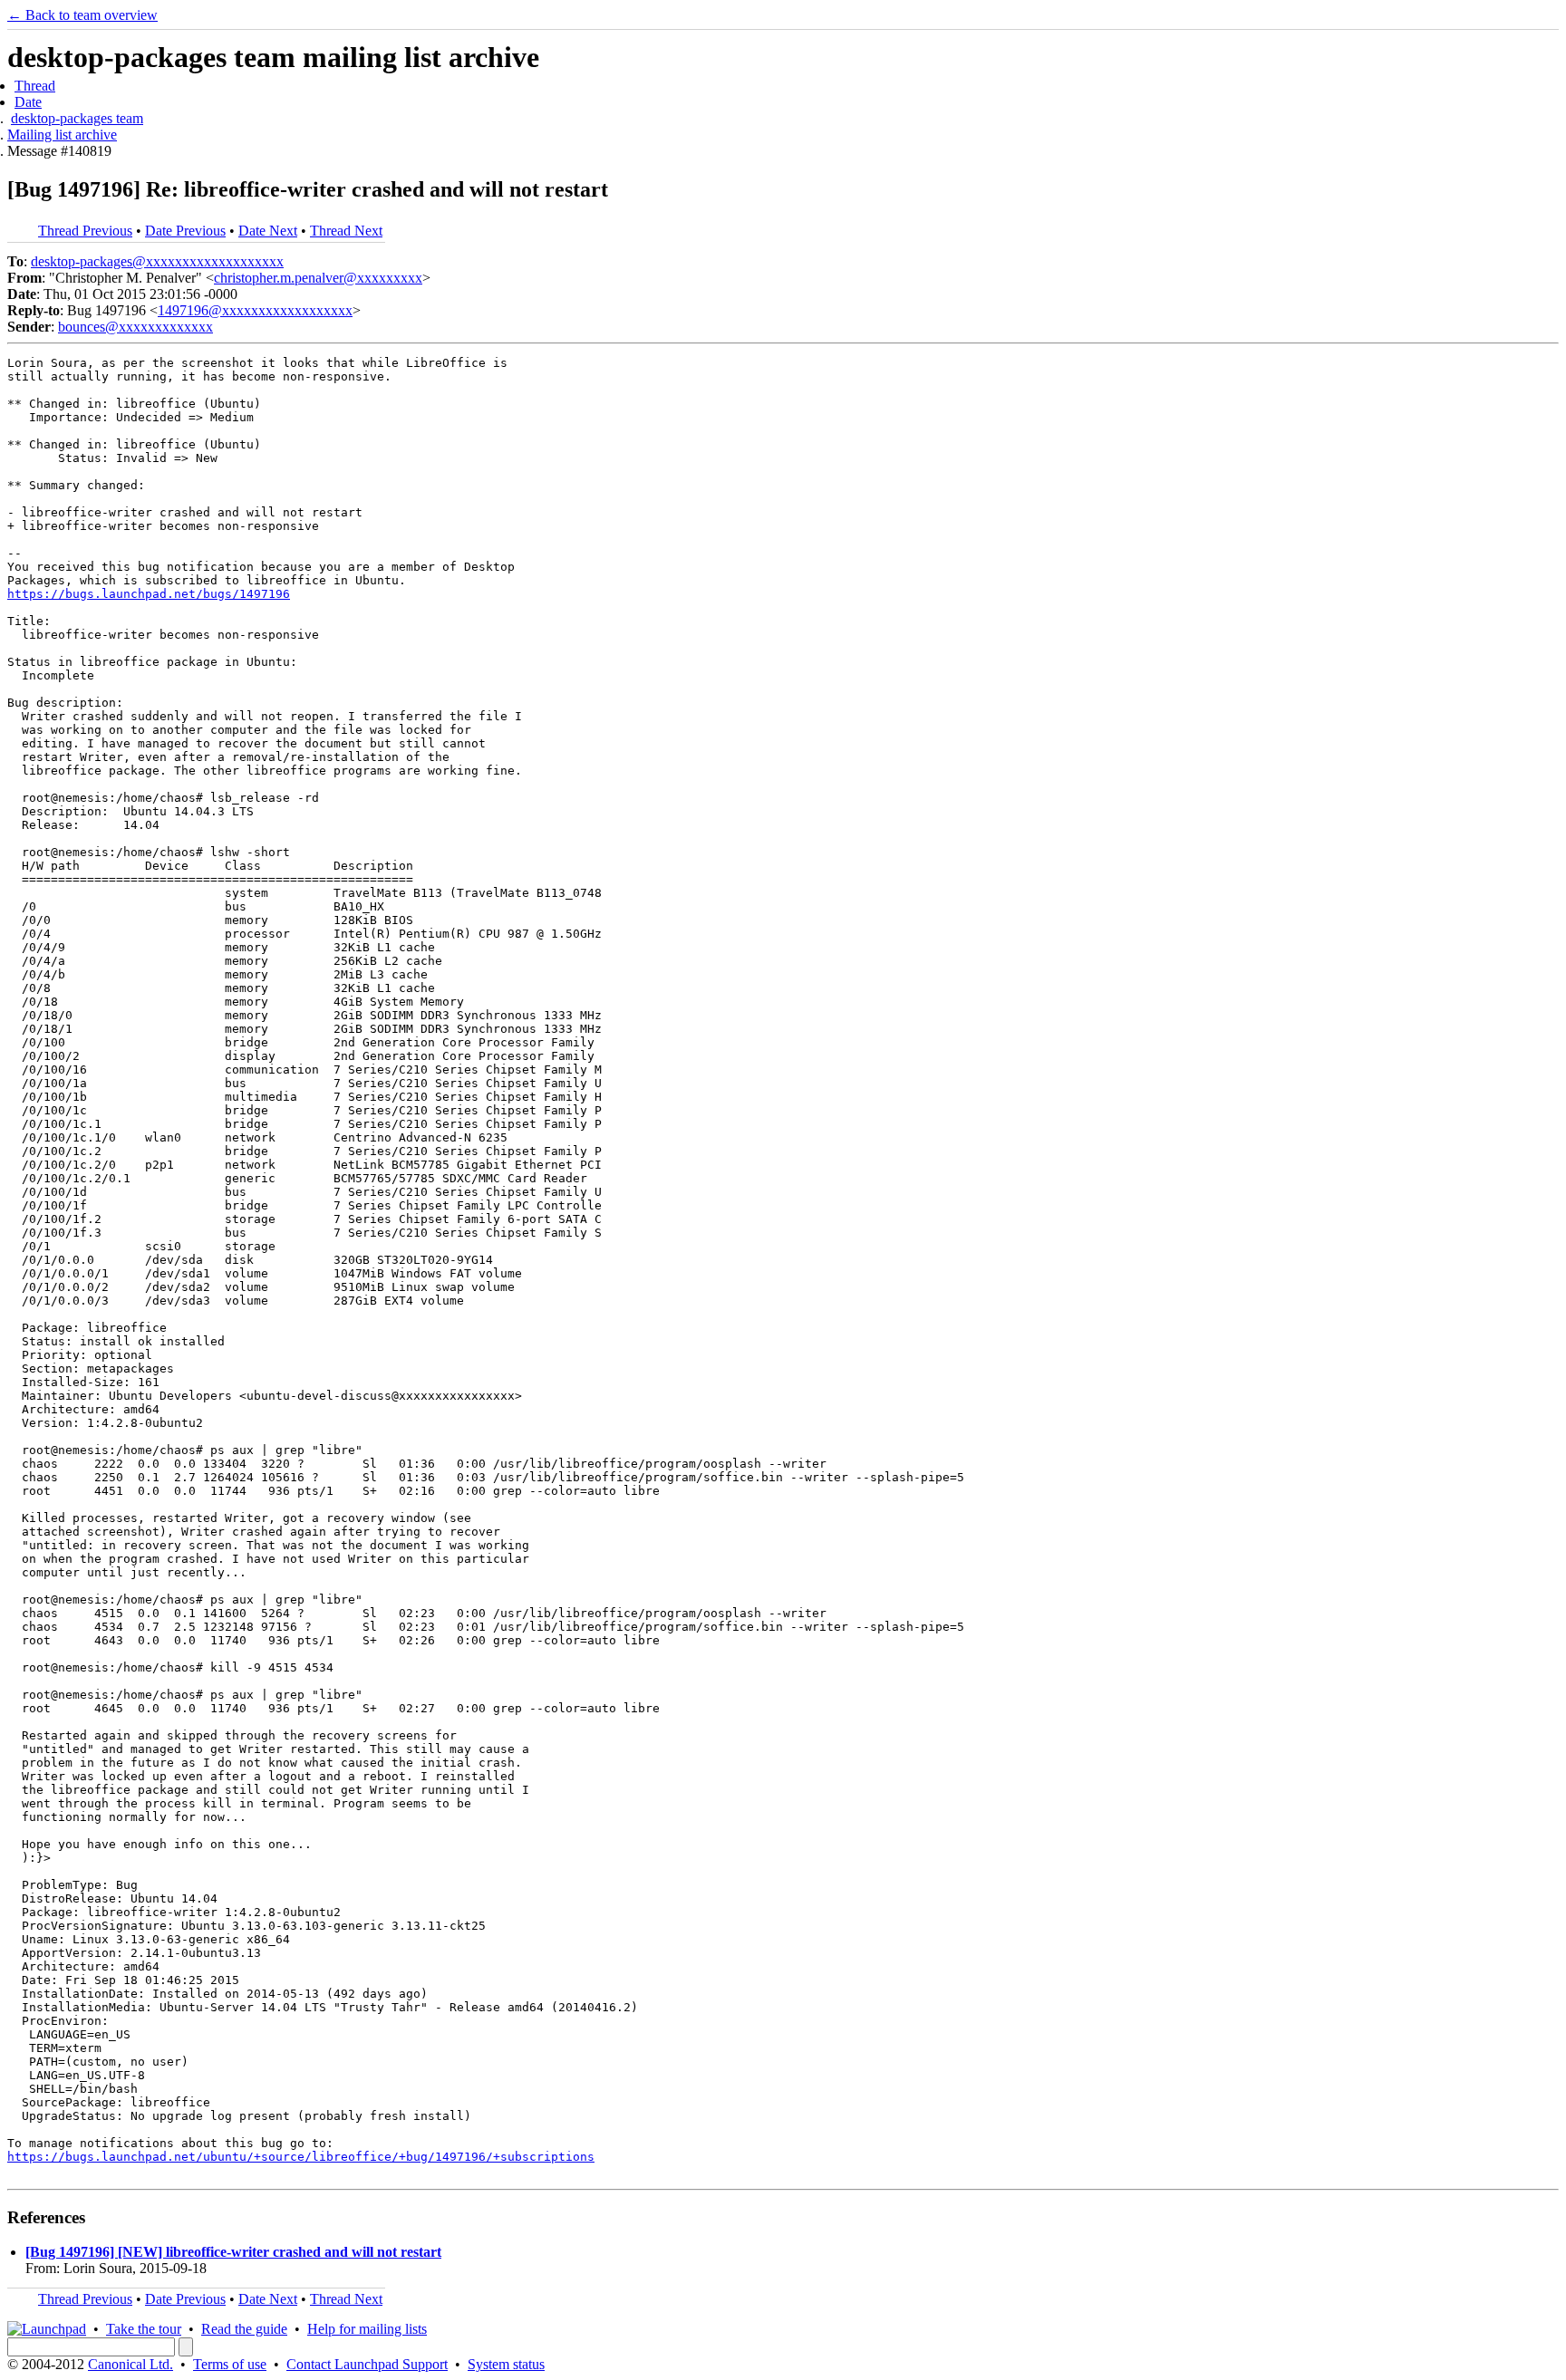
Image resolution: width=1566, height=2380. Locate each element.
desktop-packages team (77, 118)
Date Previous (185, 231)
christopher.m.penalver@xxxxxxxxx (318, 278)
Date (28, 102)
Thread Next (346, 231)
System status (506, 2364)
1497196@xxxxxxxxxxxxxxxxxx (255, 310)
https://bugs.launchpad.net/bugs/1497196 (149, 594)
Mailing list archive (62, 135)
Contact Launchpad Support (367, 2364)
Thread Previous (85, 231)
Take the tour (144, 2329)
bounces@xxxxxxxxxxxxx (135, 327)
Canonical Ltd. (130, 2364)
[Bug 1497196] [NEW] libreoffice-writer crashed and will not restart (233, 2252)
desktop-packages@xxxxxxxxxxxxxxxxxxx (157, 261)
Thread (35, 86)
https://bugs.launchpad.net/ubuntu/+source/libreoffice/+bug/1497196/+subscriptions (301, 2157)
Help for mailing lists (367, 2329)
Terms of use (230, 2364)
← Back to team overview (82, 15)
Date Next (268, 231)
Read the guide (244, 2329)
